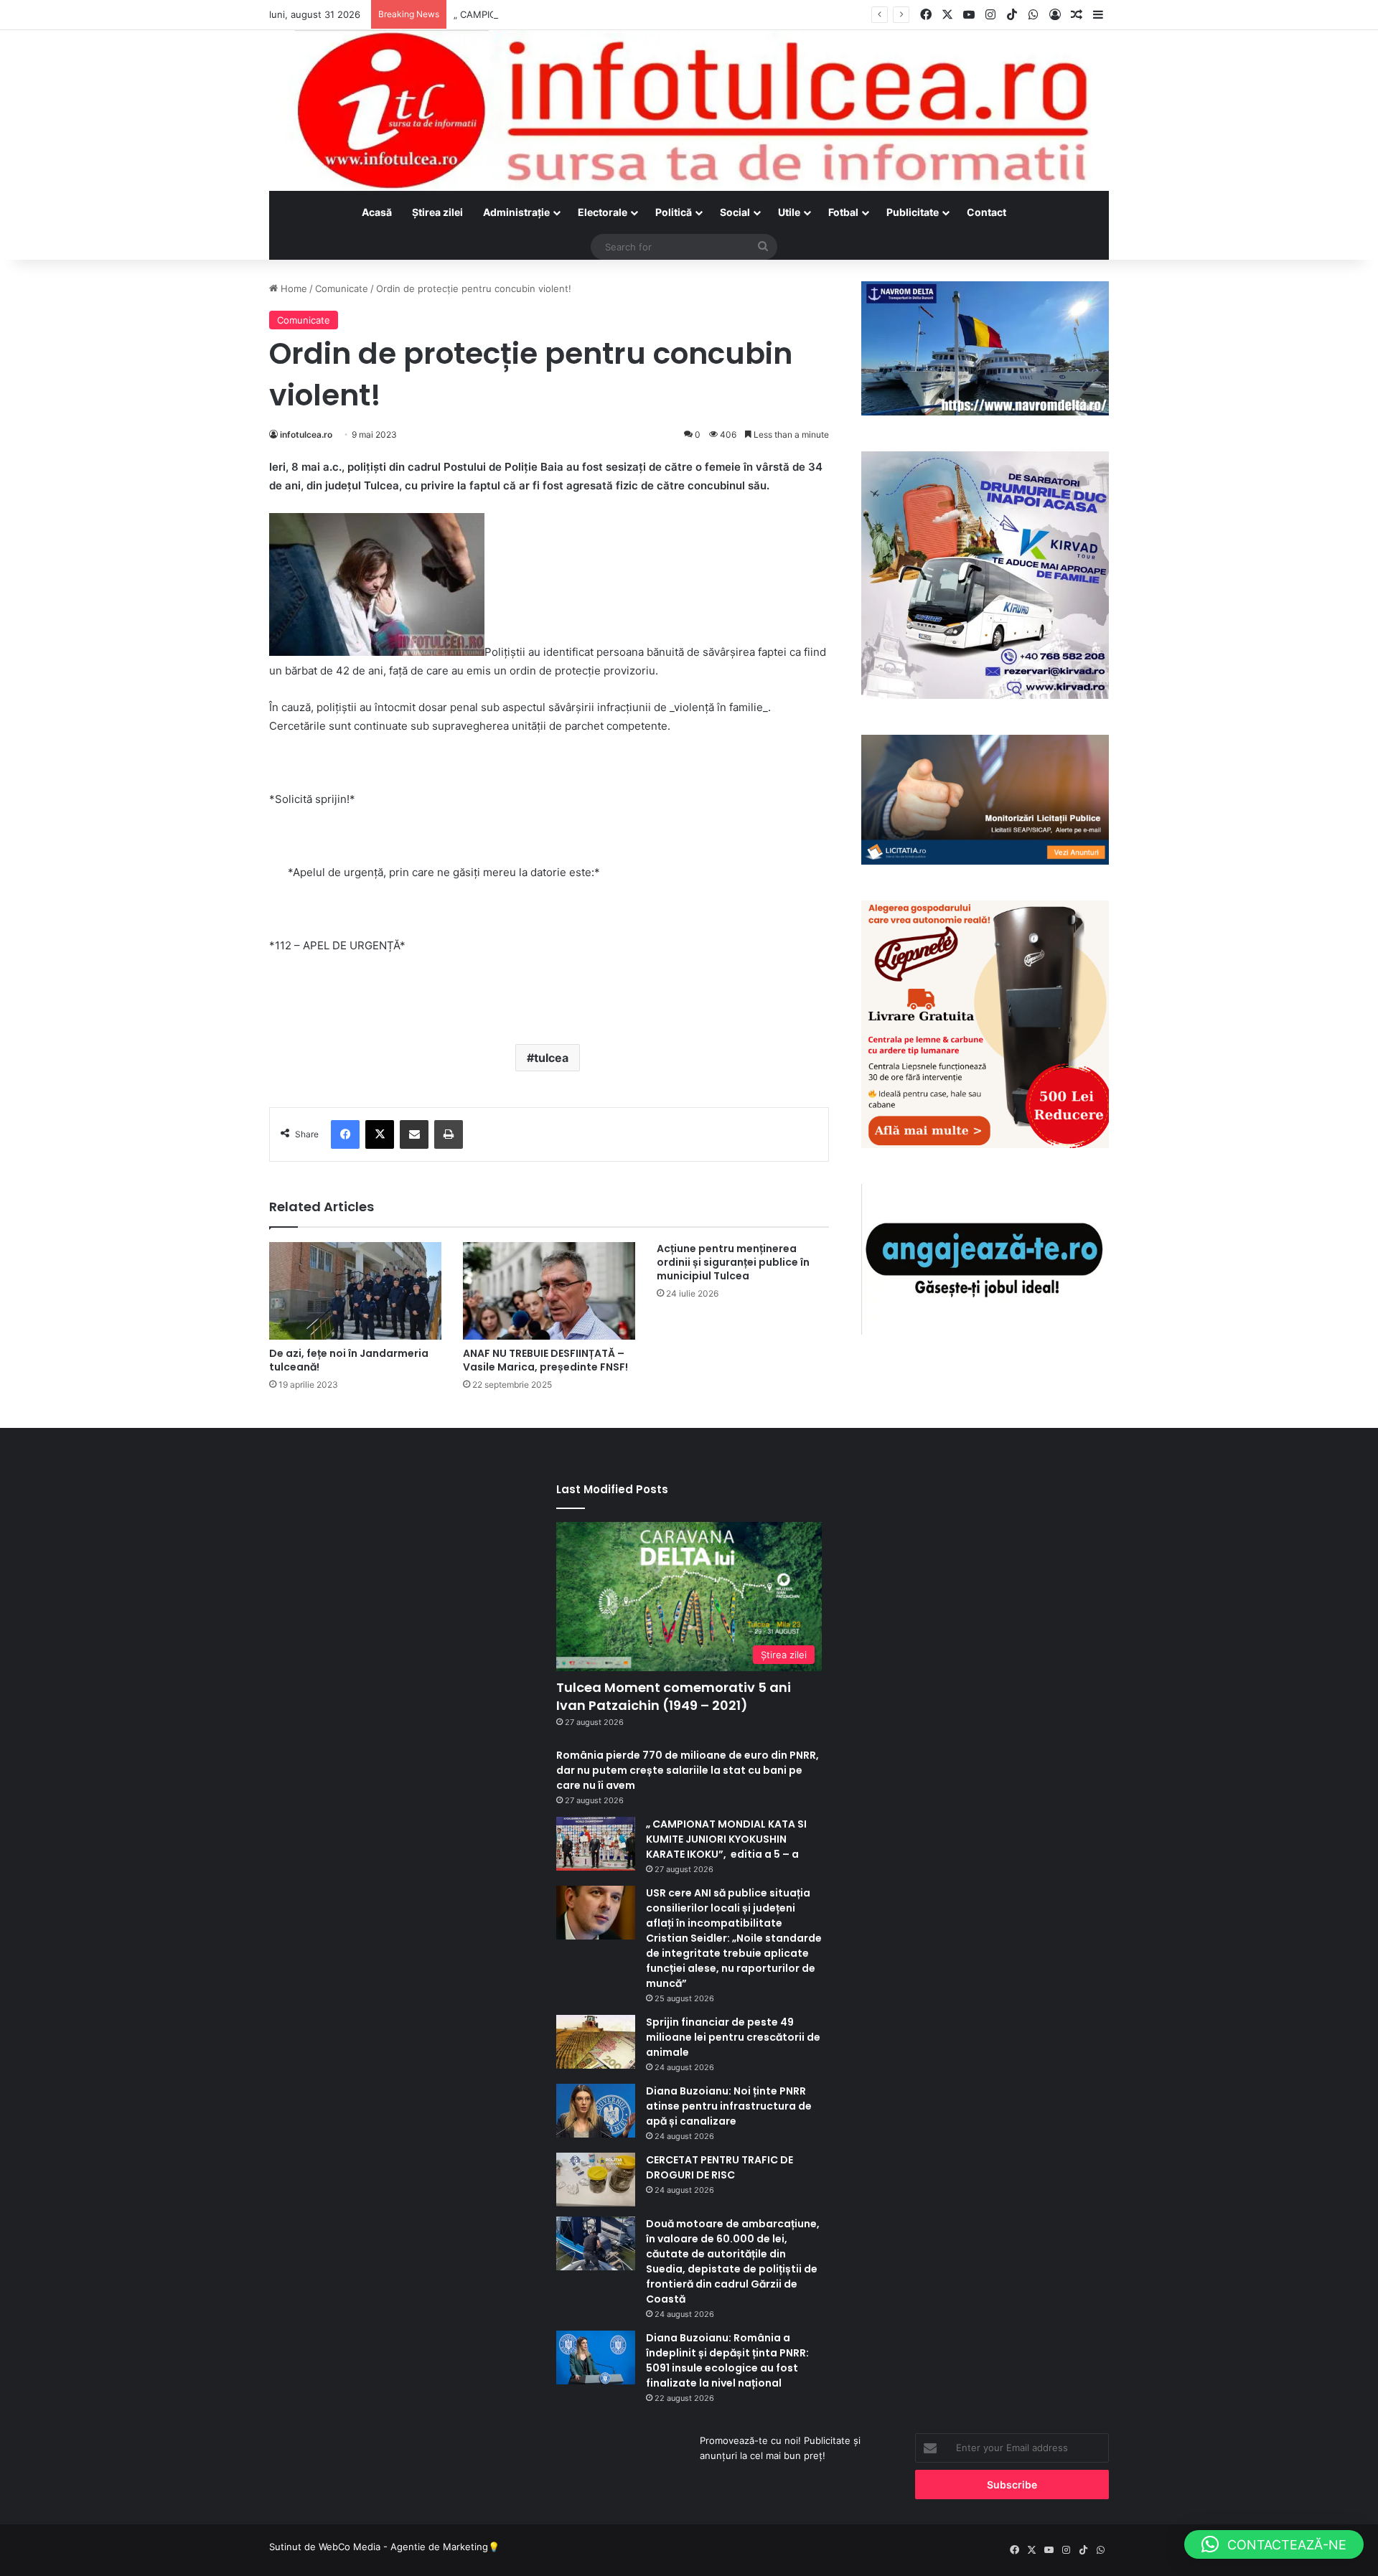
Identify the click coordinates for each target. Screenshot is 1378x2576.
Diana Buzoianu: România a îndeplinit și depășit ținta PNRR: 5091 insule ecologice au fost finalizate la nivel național (727, 2360)
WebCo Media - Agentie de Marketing (403, 2547)
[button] (1274, 2544)
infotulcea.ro (306, 434)
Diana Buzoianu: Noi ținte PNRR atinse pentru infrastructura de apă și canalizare (729, 2106)
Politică (674, 212)
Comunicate (342, 288)
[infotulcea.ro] (689, 111)
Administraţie (516, 212)
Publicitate (913, 212)
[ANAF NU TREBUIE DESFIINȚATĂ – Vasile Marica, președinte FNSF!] (549, 1291)
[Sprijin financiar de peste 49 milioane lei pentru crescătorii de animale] (596, 2042)
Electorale (603, 212)
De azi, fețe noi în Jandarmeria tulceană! (349, 1360)
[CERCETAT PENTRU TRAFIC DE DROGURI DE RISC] (596, 2180)
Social (735, 212)
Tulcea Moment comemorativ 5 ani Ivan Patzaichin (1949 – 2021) (674, 1696)
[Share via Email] (414, 1134)
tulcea (551, 1058)
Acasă (377, 212)
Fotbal (843, 212)
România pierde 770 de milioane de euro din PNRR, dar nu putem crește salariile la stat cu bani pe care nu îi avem (688, 1770)
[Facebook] (345, 1134)
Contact (986, 212)
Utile (789, 212)
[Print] (449, 1134)
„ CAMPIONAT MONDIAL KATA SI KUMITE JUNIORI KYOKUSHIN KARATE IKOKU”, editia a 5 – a (662, 14)
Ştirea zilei (437, 212)
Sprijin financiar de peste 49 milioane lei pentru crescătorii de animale (733, 2037)
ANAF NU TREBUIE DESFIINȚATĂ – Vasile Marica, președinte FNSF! (545, 1360)
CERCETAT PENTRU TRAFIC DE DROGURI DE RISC (720, 2167)
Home (292, 288)
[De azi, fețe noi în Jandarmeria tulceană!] (355, 1291)
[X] (380, 1134)
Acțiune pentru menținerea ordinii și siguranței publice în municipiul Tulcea (733, 1262)
